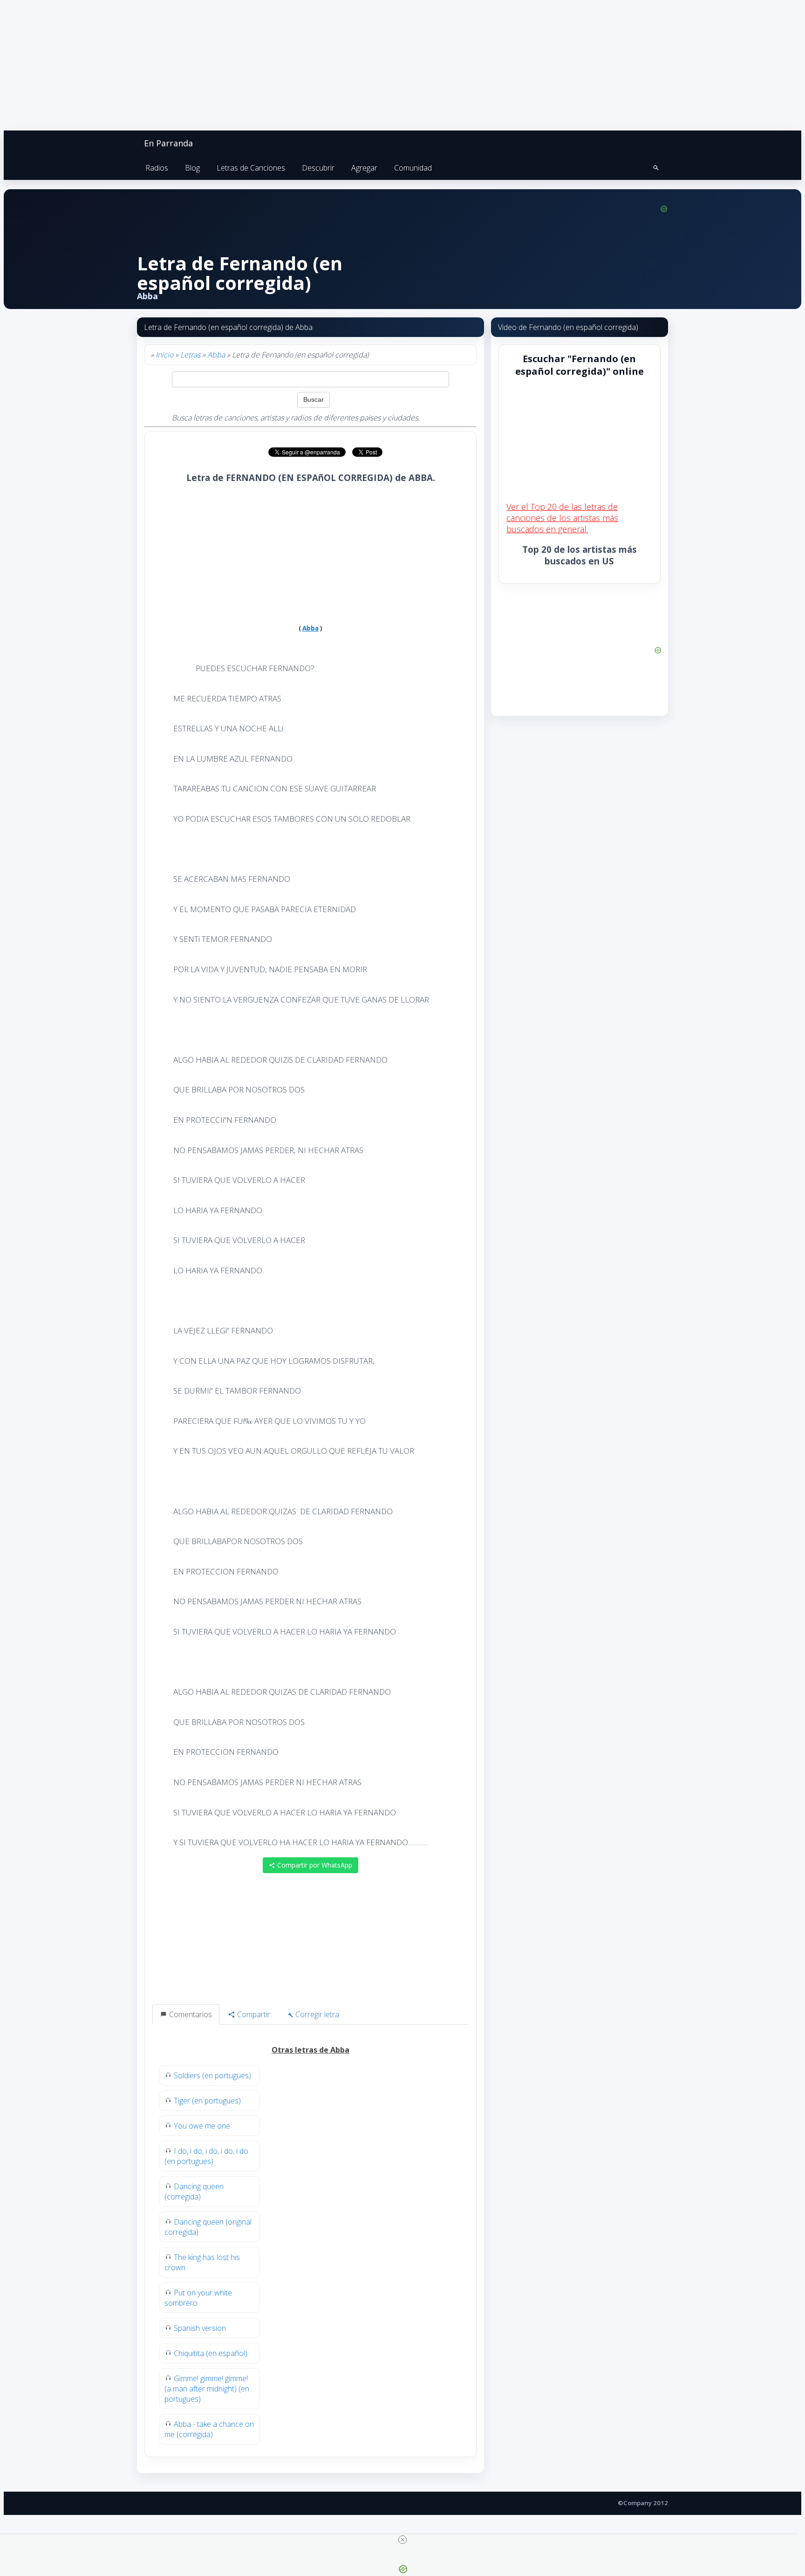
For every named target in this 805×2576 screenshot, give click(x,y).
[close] (402, 2540)
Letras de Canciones (251, 168)
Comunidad (413, 168)
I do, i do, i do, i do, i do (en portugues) (206, 2156)
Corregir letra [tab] (316, 2014)
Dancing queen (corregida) (194, 2191)
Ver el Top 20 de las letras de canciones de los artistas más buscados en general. (562, 518)
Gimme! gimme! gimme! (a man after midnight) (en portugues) (207, 2389)
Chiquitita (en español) (211, 2353)
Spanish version (200, 2328)
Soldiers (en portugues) (212, 2075)
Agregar (364, 168)
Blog (192, 168)
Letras (190, 355)
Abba (216, 355)
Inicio (164, 355)
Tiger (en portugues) (207, 2101)
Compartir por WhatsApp (314, 1865)
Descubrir (318, 168)
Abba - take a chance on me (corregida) (209, 2429)
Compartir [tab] (253, 2014)
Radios (157, 168)
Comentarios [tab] (190, 2014)
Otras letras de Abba (310, 2050)
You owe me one (202, 2126)
